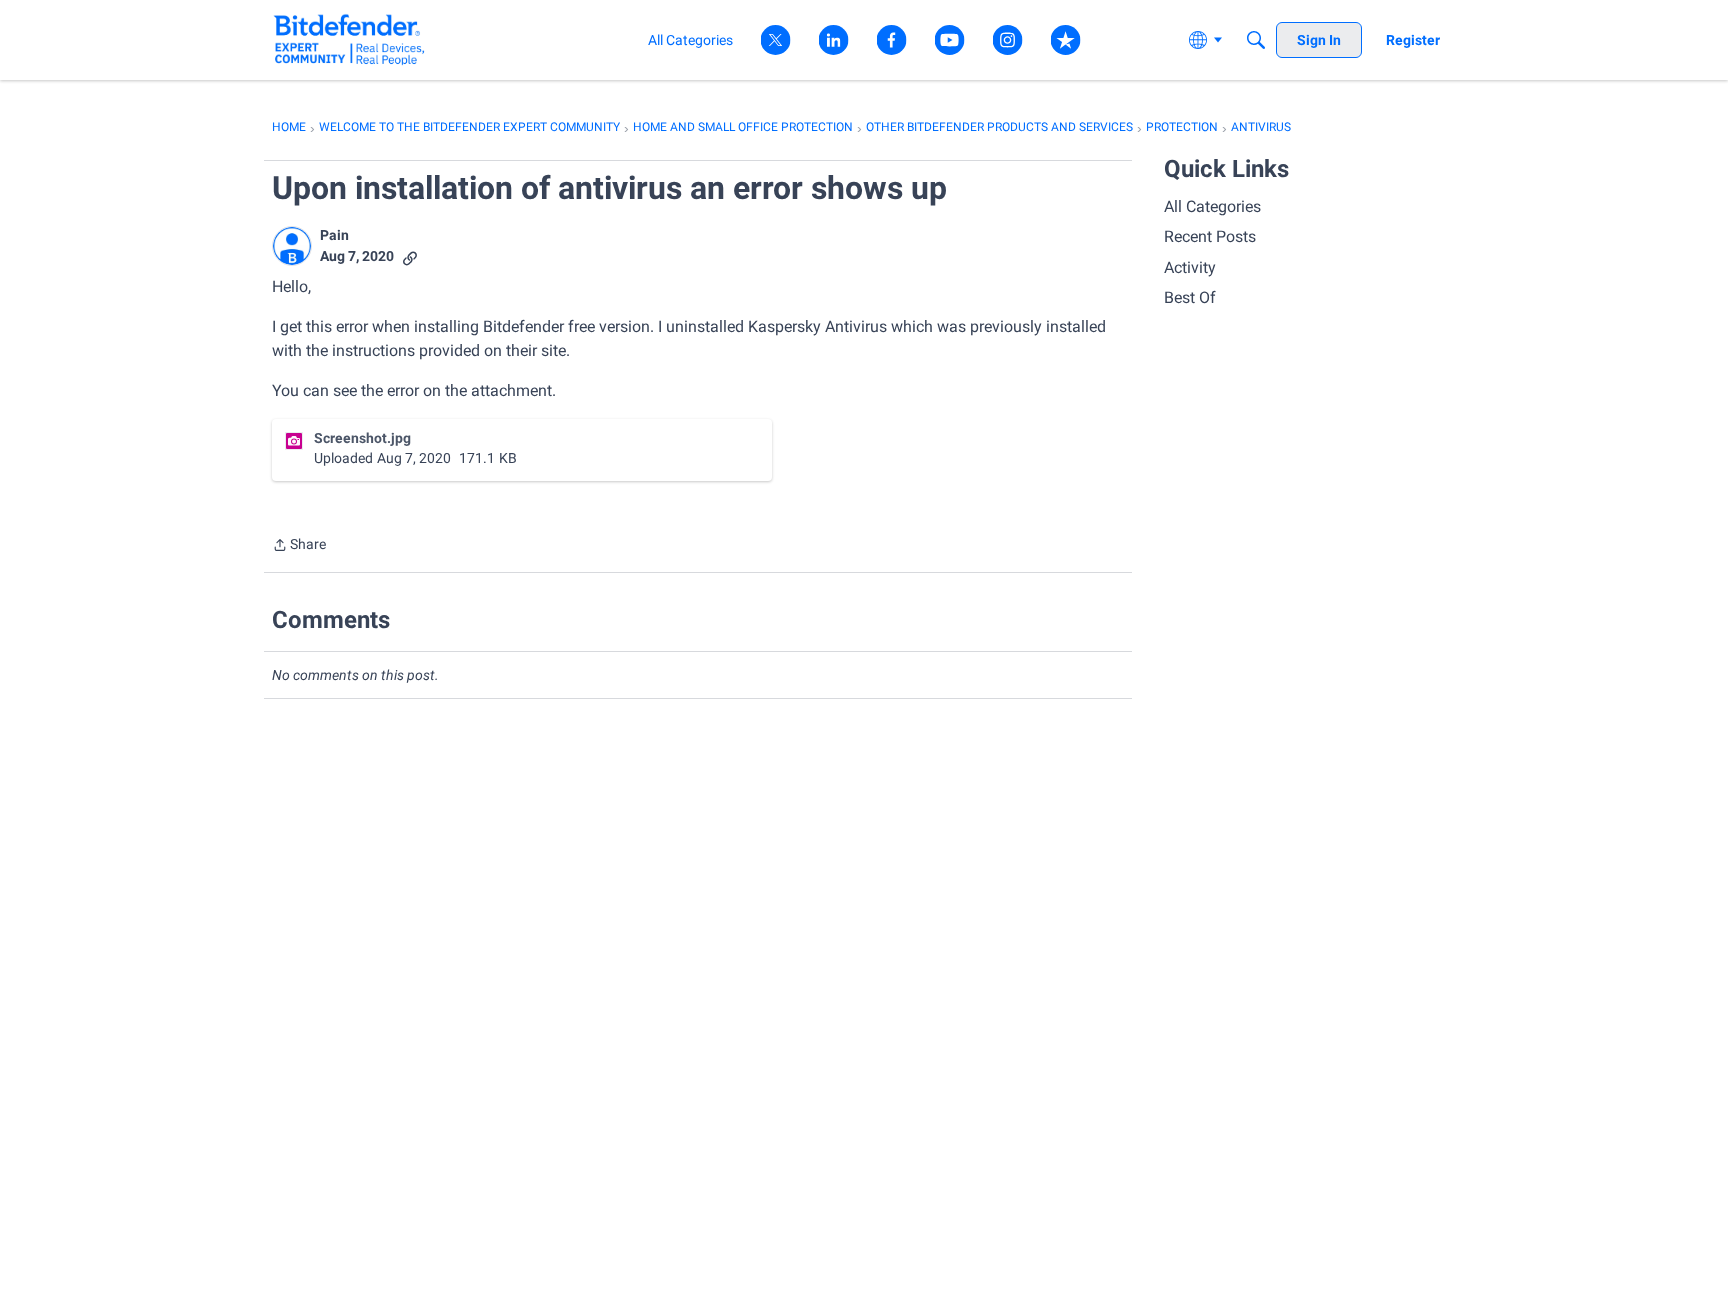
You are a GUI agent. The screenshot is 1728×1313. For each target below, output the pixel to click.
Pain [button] (334, 235)
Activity (1190, 267)
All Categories (1212, 206)
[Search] (1256, 40)
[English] (349, 39)
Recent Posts (1210, 236)
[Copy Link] (410, 256)
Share (299, 546)
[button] (292, 246)
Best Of (1190, 297)
